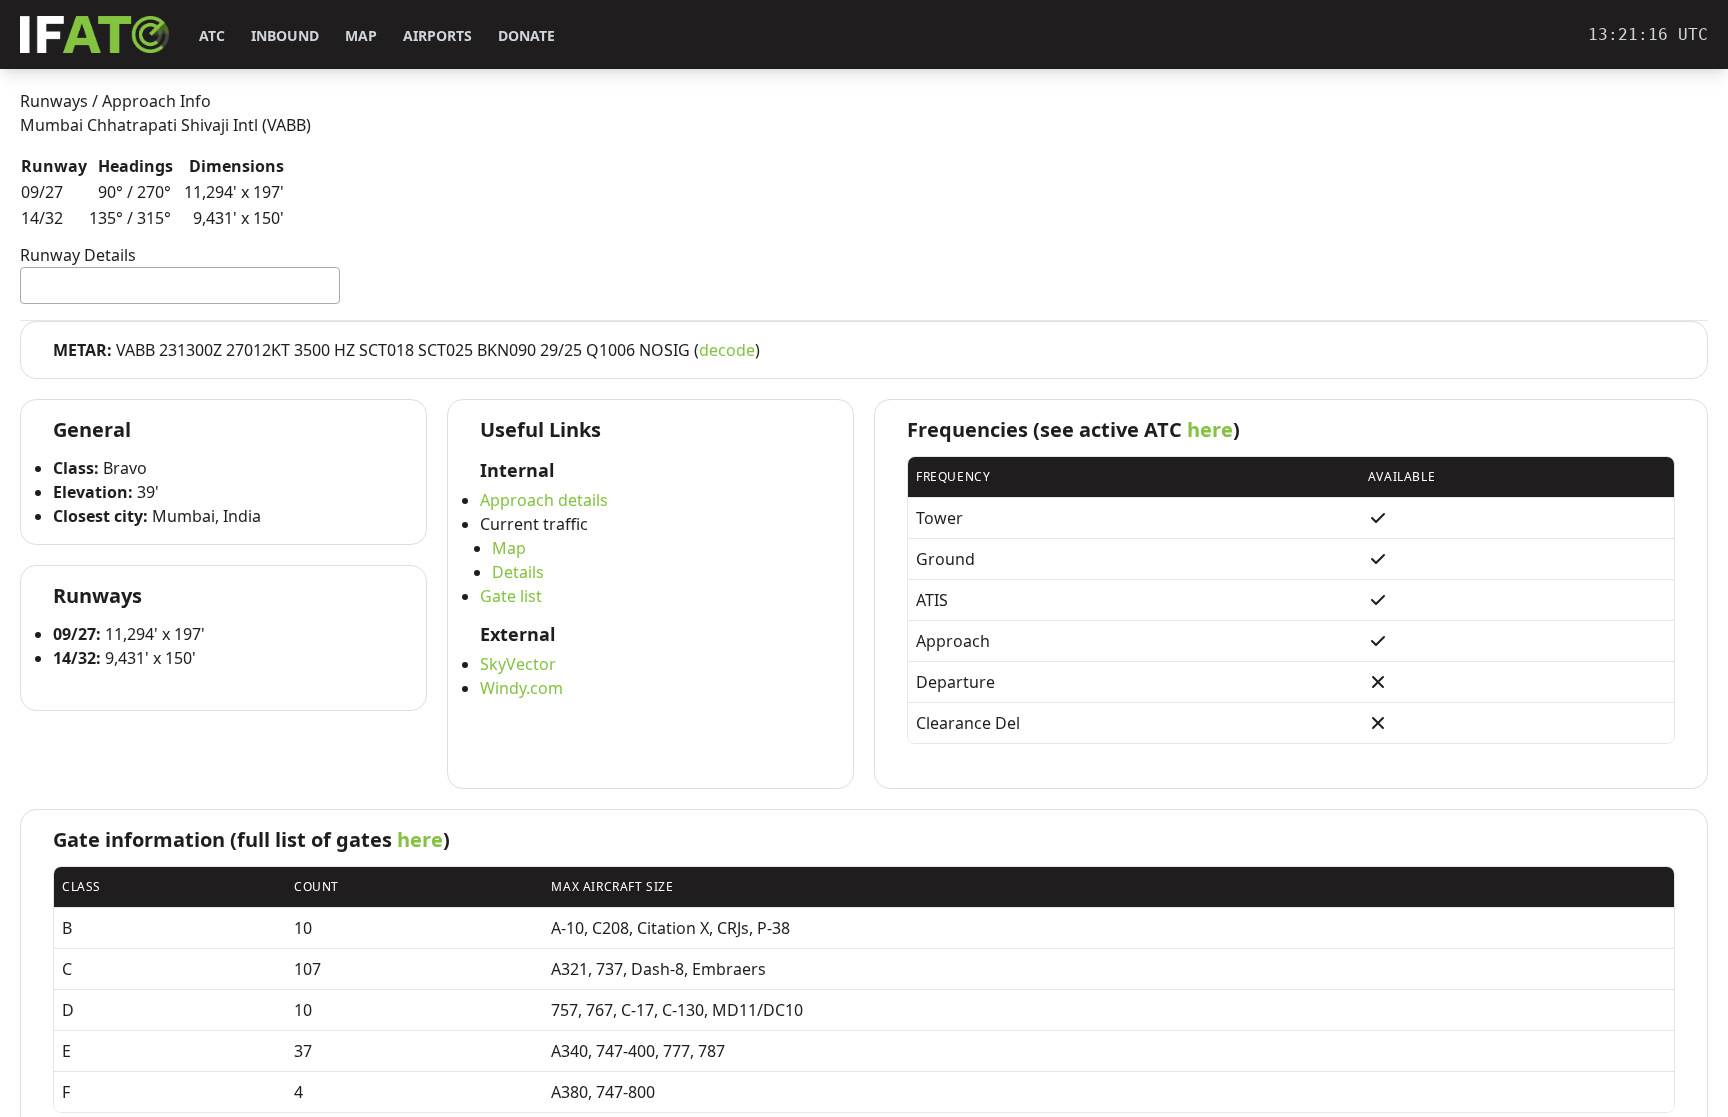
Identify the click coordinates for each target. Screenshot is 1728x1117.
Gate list (511, 596)
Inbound (285, 35)
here (1210, 429)
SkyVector (518, 664)
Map (361, 35)
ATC (212, 35)
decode (727, 350)
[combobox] (180, 285)
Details (518, 572)
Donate (526, 35)
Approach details (544, 500)
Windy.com (521, 688)
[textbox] (32, 285)
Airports (437, 35)
